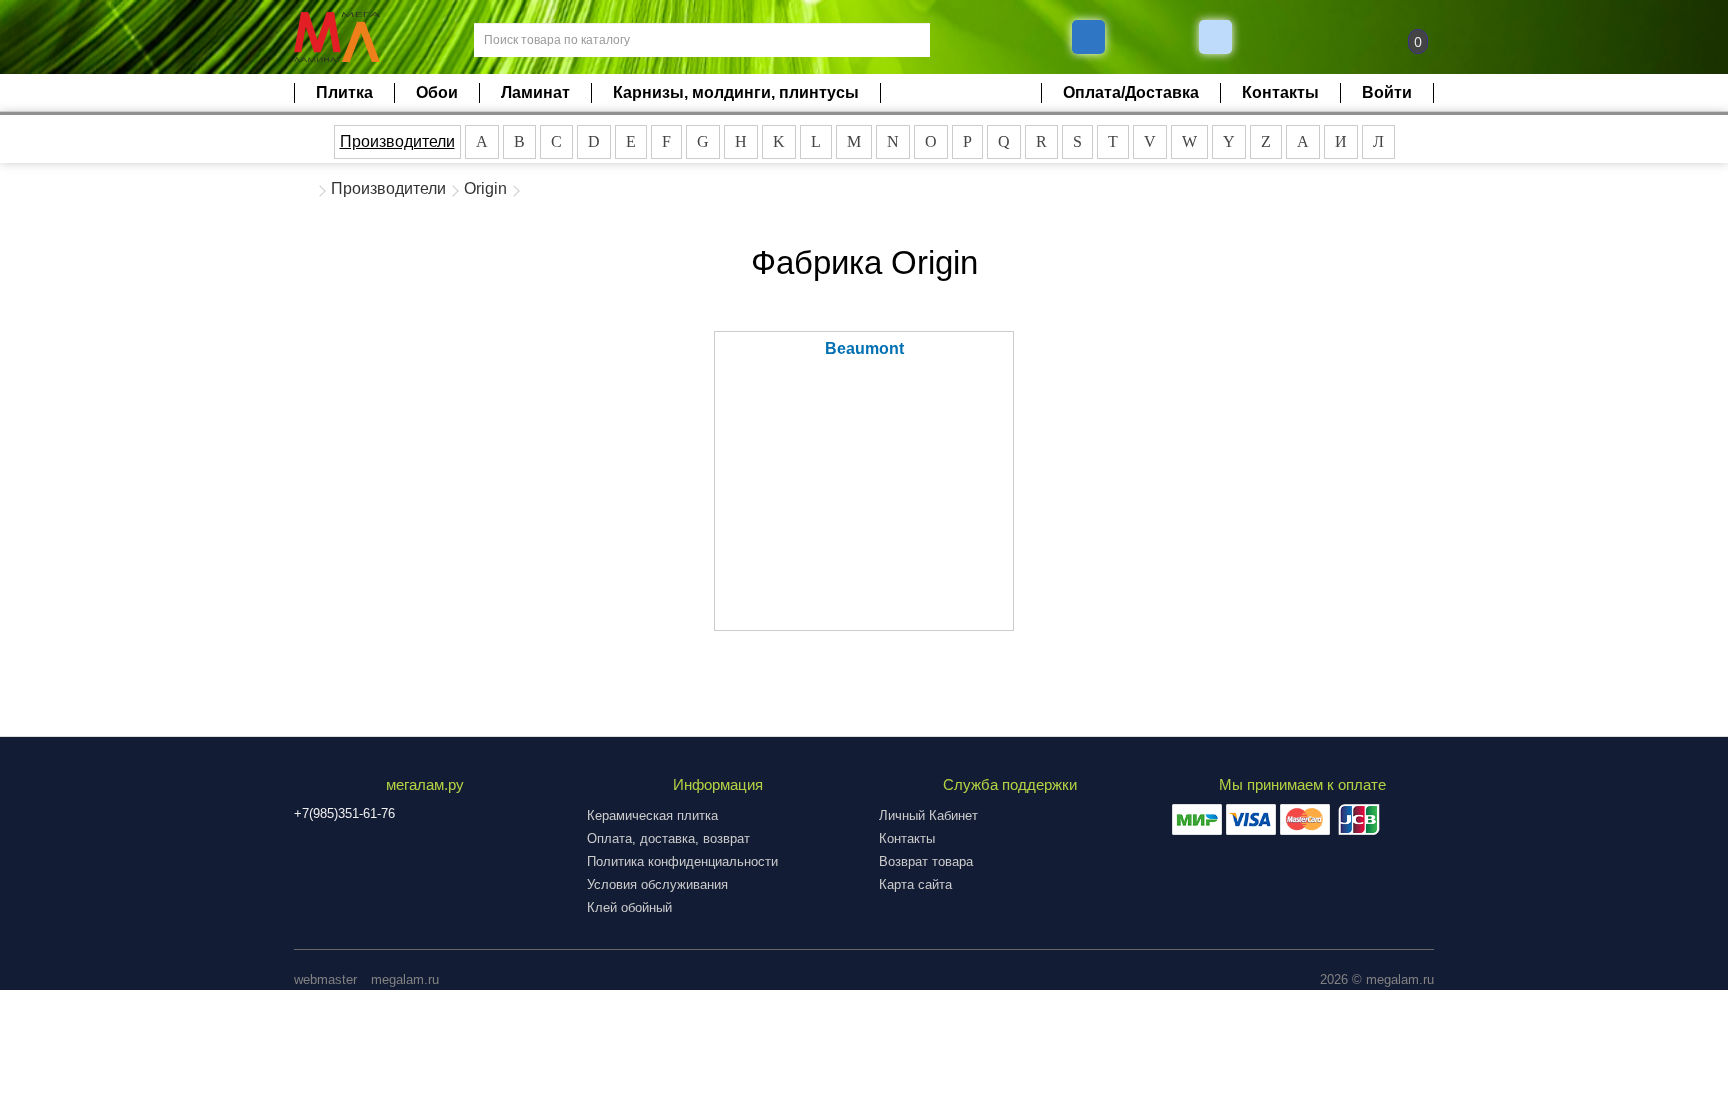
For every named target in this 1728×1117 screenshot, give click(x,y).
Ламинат (535, 92)
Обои (437, 92)
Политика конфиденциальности (682, 861)
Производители (397, 141)
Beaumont (864, 348)
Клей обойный (629, 907)
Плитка (344, 92)
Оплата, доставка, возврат (668, 838)
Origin (485, 188)
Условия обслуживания (657, 884)
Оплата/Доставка (1131, 92)
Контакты (1280, 92)
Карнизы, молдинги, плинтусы (736, 92)
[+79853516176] (1088, 37)
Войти (1387, 92)
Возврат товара (926, 861)
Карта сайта (915, 884)
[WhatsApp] (1218, 37)
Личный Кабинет (928, 815)
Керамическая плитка (652, 815)
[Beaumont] (864, 505)
